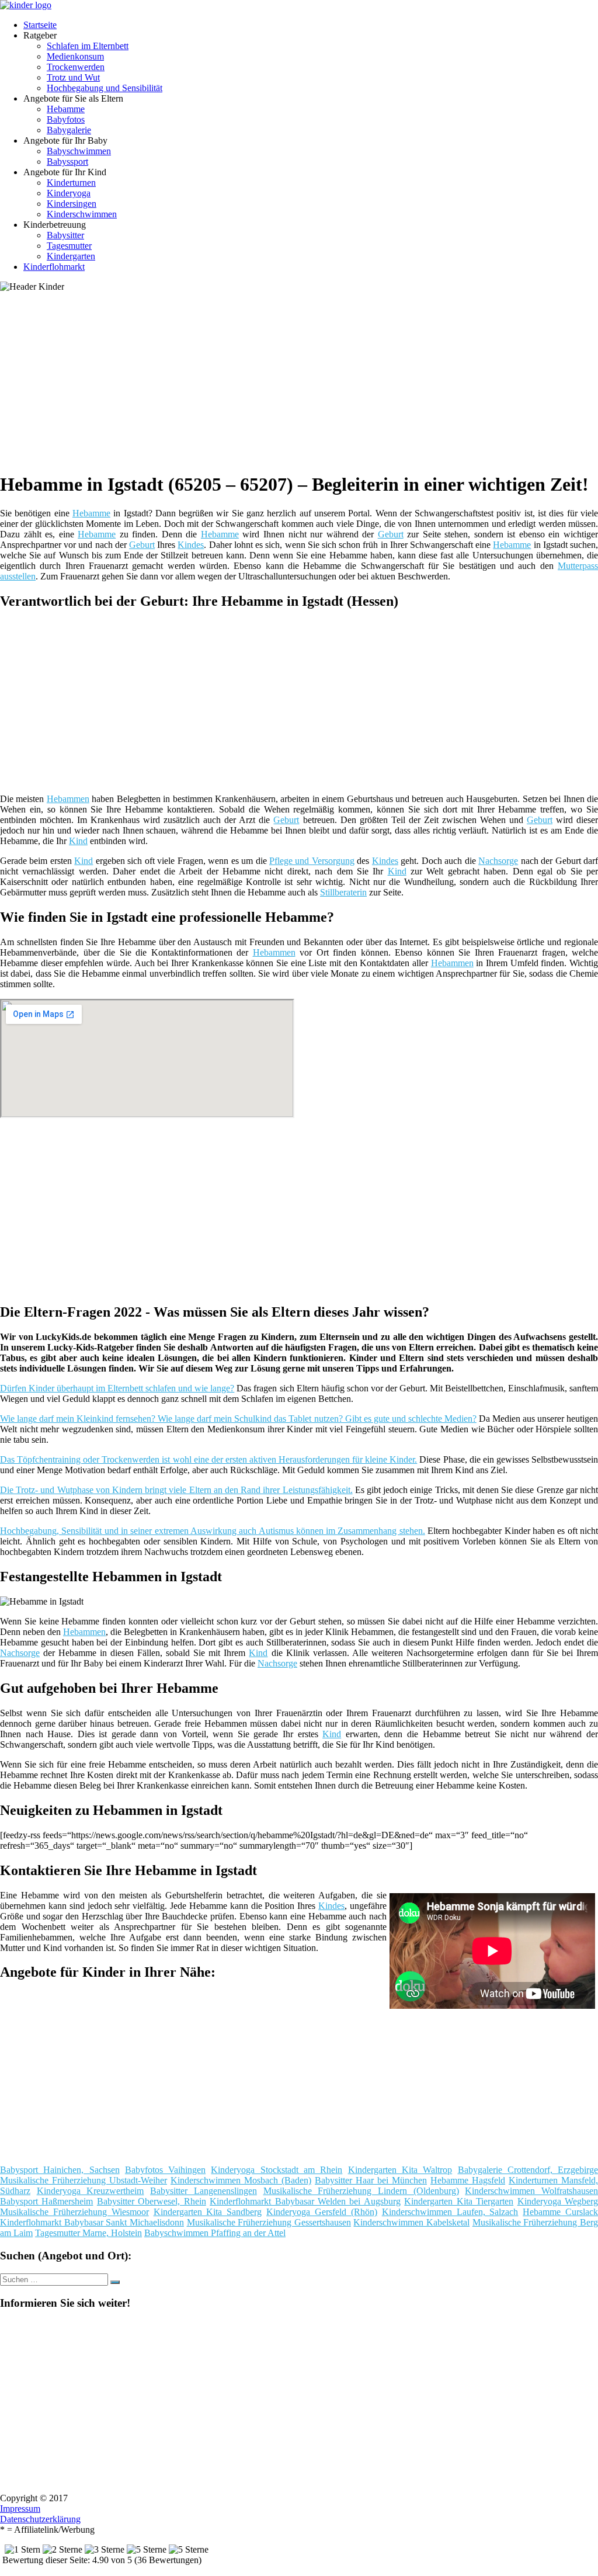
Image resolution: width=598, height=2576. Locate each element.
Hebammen (68, 799)
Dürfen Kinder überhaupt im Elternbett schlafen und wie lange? (117, 1388)
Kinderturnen (71, 183)
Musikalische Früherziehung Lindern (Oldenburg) (361, 2191)
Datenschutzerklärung (40, 2519)
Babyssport (67, 162)
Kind (78, 841)
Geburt (391, 534)
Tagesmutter (69, 246)
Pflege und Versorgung (312, 861)
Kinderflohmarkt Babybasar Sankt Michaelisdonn (92, 2222)
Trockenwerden (76, 67)
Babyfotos (66, 119)
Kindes (191, 545)
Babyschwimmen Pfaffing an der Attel (215, 2233)
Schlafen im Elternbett (88, 46)
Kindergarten (71, 256)
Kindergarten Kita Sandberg (208, 2212)
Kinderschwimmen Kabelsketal (411, 2222)
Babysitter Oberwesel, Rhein (152, 2201)
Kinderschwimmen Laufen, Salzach (450, 2212)
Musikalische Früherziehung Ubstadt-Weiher (84, 2180)
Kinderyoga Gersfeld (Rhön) (322, 2212)
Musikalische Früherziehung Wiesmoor (74, 2212)
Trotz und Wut (73, 77)
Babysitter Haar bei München (371, 2180)
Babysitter (65, 235)
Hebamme (66, 109)
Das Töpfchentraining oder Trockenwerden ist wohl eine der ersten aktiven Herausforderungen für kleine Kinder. (208, 1459)
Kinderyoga (69, 193)
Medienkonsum (75, 56)
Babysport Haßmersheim (46, 2201)
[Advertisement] (303, 380)
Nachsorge (498, 861)
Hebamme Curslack (560, 2212)
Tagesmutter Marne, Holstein (88, 2233)
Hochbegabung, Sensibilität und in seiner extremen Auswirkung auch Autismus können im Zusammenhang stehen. (213, 1531)
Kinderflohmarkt (54, 267)
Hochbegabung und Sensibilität (105, 88)
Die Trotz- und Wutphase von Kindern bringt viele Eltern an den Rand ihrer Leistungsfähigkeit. (176, 1490)
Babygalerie (69, 130)
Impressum (20, 2509)
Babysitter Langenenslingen (204, 2191)
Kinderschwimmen (82, 214)
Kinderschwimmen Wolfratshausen (531, 2191)
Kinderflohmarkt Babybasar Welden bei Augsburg (305, 2201)
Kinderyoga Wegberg (558, 2201)
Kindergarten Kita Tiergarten (459, 2201)
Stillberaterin (343, 892)
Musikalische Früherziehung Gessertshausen (269, 2222)
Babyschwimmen (79, 151)
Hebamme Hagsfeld (468, 2180)
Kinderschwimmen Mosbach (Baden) (241, 2180)
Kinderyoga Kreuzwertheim (91, 2191)
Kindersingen (72, 204)
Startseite (40, 25)
